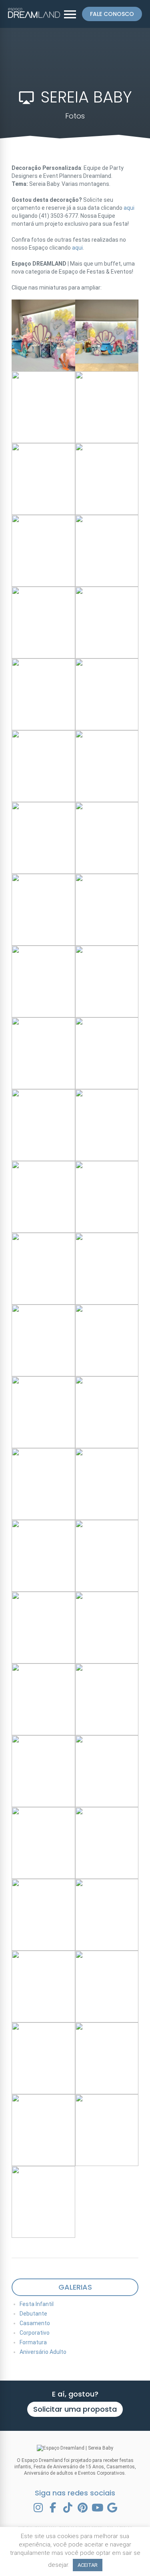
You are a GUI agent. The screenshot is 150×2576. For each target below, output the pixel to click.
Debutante (33, 2314)
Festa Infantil (37, 2304)
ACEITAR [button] (88, 2565)
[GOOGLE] (112, 2508)
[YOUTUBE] (97, 2508)
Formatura (33, 2342)
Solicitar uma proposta (75, 2409)
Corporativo (35, 2333)
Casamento (35, 2323)
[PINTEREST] (82, 2508)
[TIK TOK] (68, 2508)
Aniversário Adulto (43, 2352)
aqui (129, 208)
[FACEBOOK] (53, 2508)
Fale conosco (112, 14)
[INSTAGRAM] (38, 2508)
